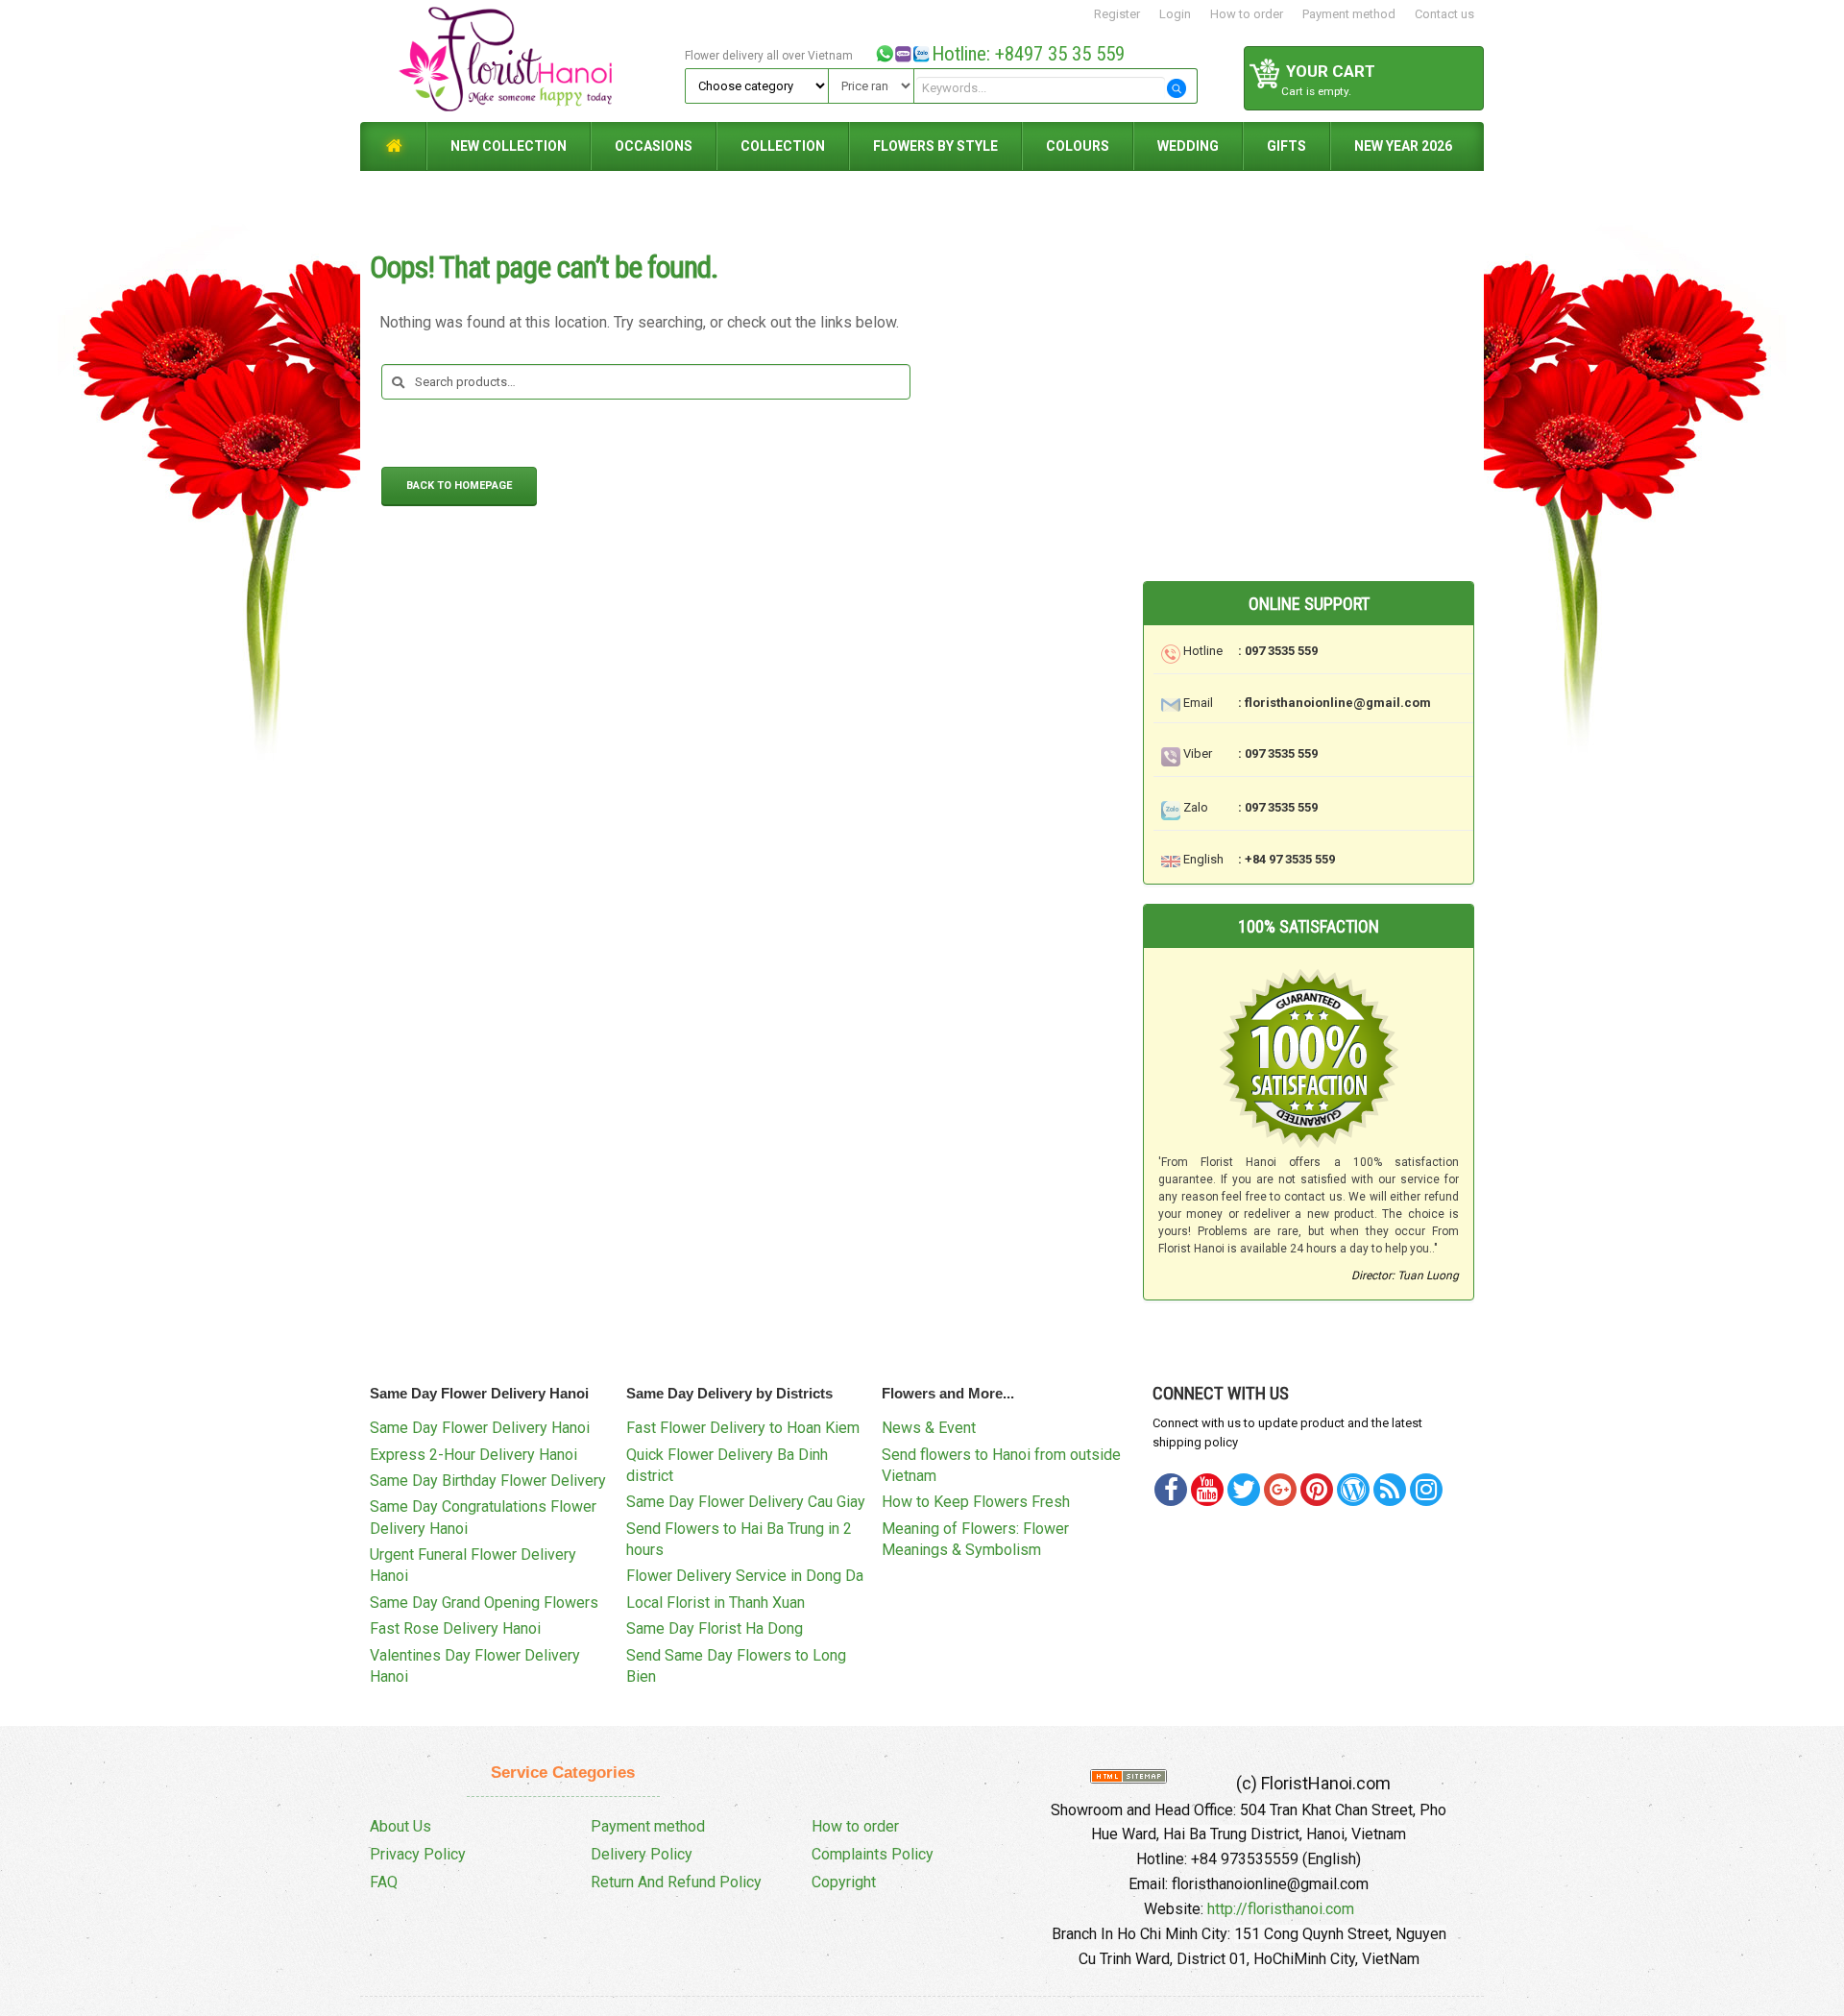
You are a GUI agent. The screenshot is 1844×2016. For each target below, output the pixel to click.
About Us (400, 1826)
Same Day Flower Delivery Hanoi (480, 1428)
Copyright (844, 1882)
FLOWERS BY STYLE (935, 146)
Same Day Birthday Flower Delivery (488, 1481)
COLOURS (1078, 146)
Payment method (1349, 14)
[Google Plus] (1280, 1490)
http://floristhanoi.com (1281, 1909)
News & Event (929, 1428)
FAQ (384, 1882)
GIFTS (1286, 146)
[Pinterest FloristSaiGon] (1317, 1490)
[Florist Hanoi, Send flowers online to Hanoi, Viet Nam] (520, 60)
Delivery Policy (642, 1854)
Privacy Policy (418, 1854)
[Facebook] (1171, 1490)
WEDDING (1188, 146)
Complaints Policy (873, 1854)
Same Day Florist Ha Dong (715, 1628)
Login (1175, 14)
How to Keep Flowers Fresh (976, 1502)
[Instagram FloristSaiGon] (1426, 1490)
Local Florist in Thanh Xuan (716, 1603)
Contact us (1444, 14)
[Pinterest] (1244, 1490)
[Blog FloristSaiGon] (1353, 1490)
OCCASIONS (654, 146)
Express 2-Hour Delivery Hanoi (473, 1455)
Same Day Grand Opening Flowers (484, 1603)
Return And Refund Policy (676, 1882)
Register (1117, 14)
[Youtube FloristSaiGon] (1207, 1490)
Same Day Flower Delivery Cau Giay (746, 1502)
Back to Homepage (459, 486)
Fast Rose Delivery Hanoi (455, 1628)
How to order (1247, 14)
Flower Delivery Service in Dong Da (745, 1576)
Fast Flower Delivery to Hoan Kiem (743, 1428)
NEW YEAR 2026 (1403, 146)
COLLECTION (783, 146)
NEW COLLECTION (509, 146)
